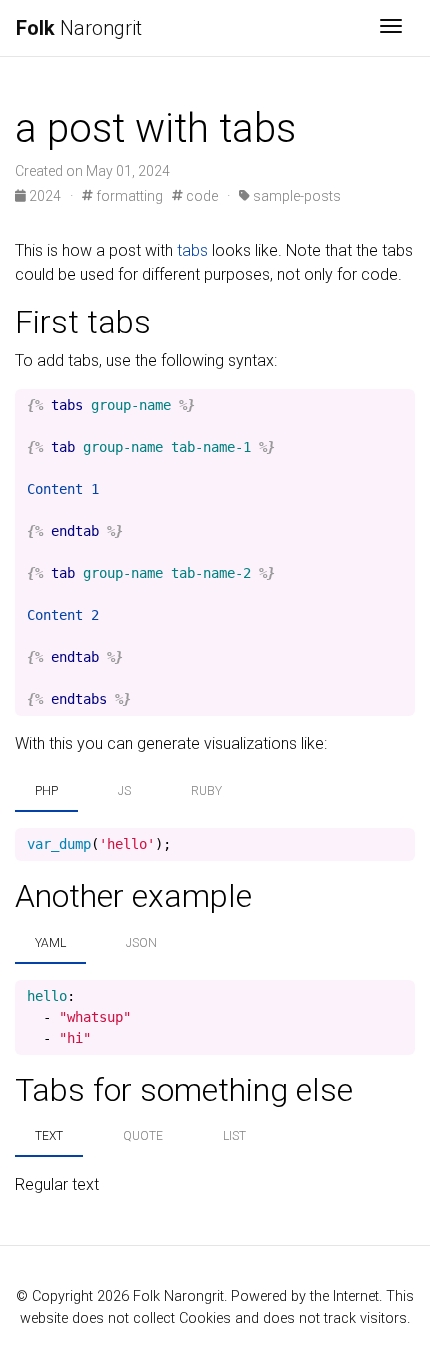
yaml (50, 943)
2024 (45, 196)
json (141, 943)
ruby (206, 791)
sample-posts (295, 196)
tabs (192, 250)
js (124, 791)
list (234, 1136)
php (46, 791)
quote (143, 1136)
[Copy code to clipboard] (400, 406)
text (49, 1136)
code (200, 196)
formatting (128, 196)
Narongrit (79, 28)
